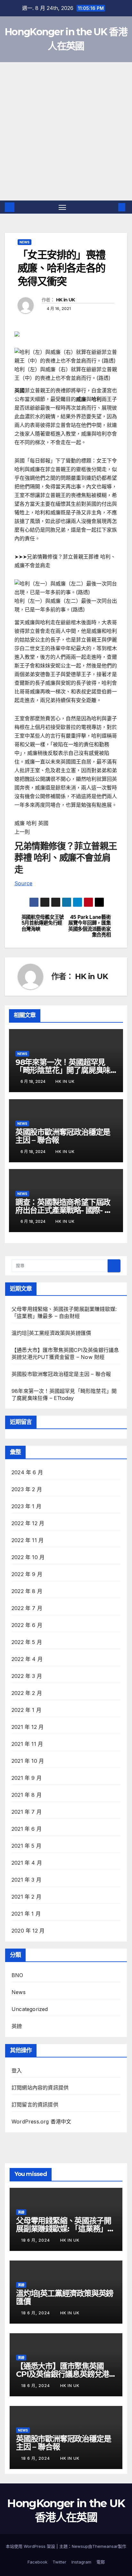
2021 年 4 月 (27, 1863)
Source (23, 883)
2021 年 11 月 (27, 1744)
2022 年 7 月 (27, 1608)
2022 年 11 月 (28, 1540)
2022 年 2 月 (27, 1693)
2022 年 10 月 (28, 1557)
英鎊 (17, 2026)
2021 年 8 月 (27, 1795)
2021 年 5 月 (26, 1846)
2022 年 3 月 (27, 1676)
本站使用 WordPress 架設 (31, 2546)
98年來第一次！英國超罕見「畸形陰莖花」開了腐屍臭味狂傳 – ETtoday (63, 1070)
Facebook (37, 2562)
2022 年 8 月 (27, 1591)
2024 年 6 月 (27, 1472)
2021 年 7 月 (27, 1812)
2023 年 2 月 (27, 1489)
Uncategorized (30, 2009)
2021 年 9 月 (27, 1778)
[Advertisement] (66, 131)
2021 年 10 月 (28, 1761)
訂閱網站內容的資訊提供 (40, 2088)
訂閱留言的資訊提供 (35, 2105)
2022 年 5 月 (27, 1642)
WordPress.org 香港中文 (41, 2122)
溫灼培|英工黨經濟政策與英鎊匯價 (51, 1333)
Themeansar (105, 2546)
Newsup (80, 2546)
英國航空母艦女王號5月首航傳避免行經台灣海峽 (43, 923)
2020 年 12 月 (28, 1931)
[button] (112, 207)
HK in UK (65, 300)
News (25, 242)
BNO (17, 1975)
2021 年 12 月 (28, 1727)
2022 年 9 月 (27, 1574)
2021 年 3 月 (26, 1880)
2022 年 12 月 (28, 1523)
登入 (17, 2071)
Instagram (81, 2562)
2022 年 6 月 (27, 1625)
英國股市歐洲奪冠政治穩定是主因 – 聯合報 (63, 1136)
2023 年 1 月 (26, 1506)
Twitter (59, 2562)
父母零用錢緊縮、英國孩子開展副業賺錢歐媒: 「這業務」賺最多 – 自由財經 (65, 2229)
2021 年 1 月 (26, 1914)
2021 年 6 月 (27, 1829)
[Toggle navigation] (62, 207)
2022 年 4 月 (27, 1659)
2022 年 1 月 (26, 1710)
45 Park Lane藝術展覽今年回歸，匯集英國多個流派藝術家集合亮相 (89, 926)
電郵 (101, 2562)
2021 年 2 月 (26, 1897)
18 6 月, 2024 (36, 2240)
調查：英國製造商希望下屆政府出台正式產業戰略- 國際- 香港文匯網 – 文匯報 (64, 1210)
